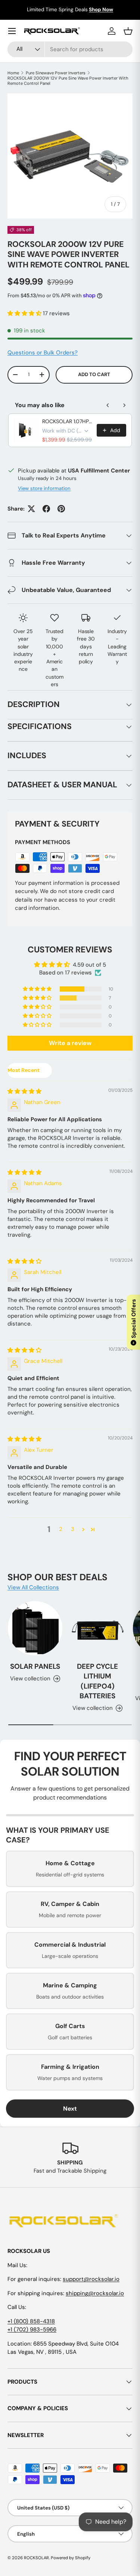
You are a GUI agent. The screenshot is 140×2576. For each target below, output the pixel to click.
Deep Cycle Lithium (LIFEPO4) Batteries (97, 1681)
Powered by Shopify (71, 2558)
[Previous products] (108, 405)
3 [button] (73, 1529)
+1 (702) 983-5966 (32, 2329)
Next (70, 2109)
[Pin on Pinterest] (61, 509)
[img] (24, 1091)
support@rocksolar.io (91, 2279)
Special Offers (134, 1321)
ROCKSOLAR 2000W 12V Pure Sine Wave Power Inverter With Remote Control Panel (68, 81)
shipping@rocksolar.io (95, 2293)
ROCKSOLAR (36, 2558)
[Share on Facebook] (46, 509)
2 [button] (61, 1529)
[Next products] (124, 405)
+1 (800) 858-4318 (31, 2321)
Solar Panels (35, 1666)
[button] (25, 313)
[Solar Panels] (35, 1628)
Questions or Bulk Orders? (43, 353)
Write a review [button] (70, 1043)
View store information (44, 488)
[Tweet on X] (31, 509)
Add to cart (94, 374)
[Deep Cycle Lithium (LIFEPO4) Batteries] (98, 1628)
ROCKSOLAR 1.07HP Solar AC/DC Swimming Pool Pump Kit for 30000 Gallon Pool (67, 421)
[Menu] (12, 31)
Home (13, 73)
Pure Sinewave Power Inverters (56, 73)
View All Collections (33, 1587)
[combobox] (70, 49)
